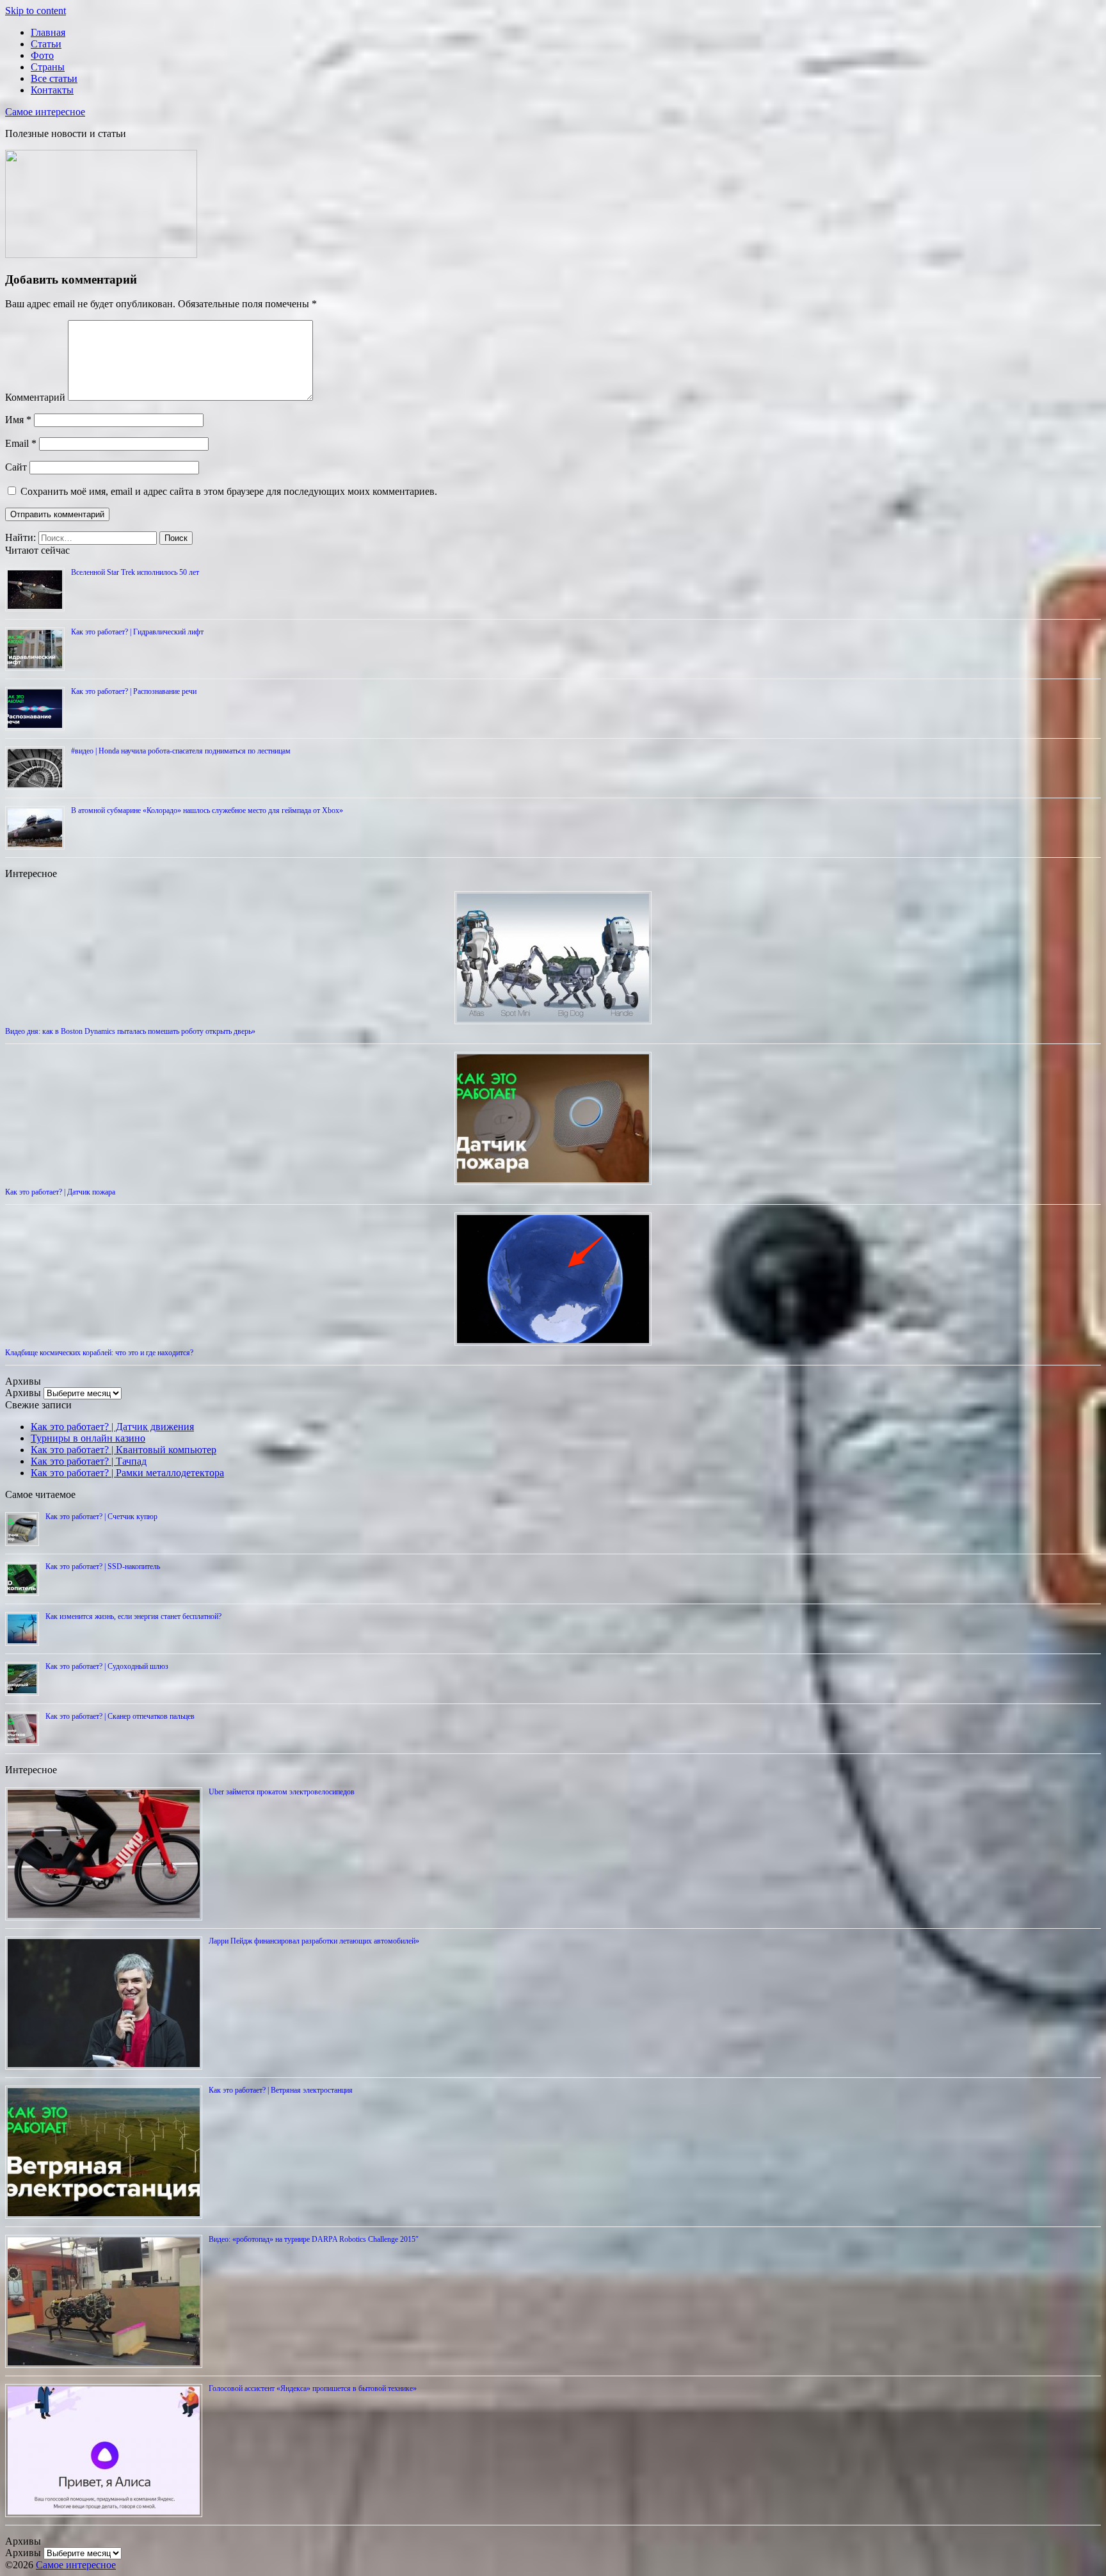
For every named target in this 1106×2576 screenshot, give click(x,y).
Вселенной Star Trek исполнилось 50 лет (135, 572)
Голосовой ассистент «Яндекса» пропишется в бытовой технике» (313, 2388)
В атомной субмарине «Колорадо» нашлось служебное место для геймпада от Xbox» (207, 810)
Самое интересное (45, 112)
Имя (18, 420)
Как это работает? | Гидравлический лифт (137, 632)
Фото (42, 55)
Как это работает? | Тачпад (89, 1461)
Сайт (16, 467)
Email (21, 443)
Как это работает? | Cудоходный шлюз (107, 1666)
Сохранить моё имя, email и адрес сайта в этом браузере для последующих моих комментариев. (229, 491)
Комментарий (35, 397)
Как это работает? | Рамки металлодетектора (127, 1473)
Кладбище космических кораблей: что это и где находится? (99, 1353)
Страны (48, 67)
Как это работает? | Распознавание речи (134, 691)
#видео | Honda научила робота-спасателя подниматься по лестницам (181, 751)
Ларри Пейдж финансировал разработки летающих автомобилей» (314, 1941)
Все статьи (54, 78)
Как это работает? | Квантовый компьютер (124, 1450)
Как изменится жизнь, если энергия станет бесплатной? (133, 1616)
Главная (48, 32)
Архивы (23, 1393)
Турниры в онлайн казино (88, 1438)
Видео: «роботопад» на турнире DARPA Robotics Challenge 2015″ (314, 2239)
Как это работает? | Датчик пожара (60, 1192)
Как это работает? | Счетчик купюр (101, 1517)
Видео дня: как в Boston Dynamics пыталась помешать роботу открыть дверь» (130, 1031)
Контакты (52, 90)
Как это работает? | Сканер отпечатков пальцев (120, 1716)
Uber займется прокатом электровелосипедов (282, 1792)
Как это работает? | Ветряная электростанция (281, 2090)
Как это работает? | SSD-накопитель (103, 1566)
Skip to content (36, 11)
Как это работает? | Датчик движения (112, 1427)
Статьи (46, 44)
